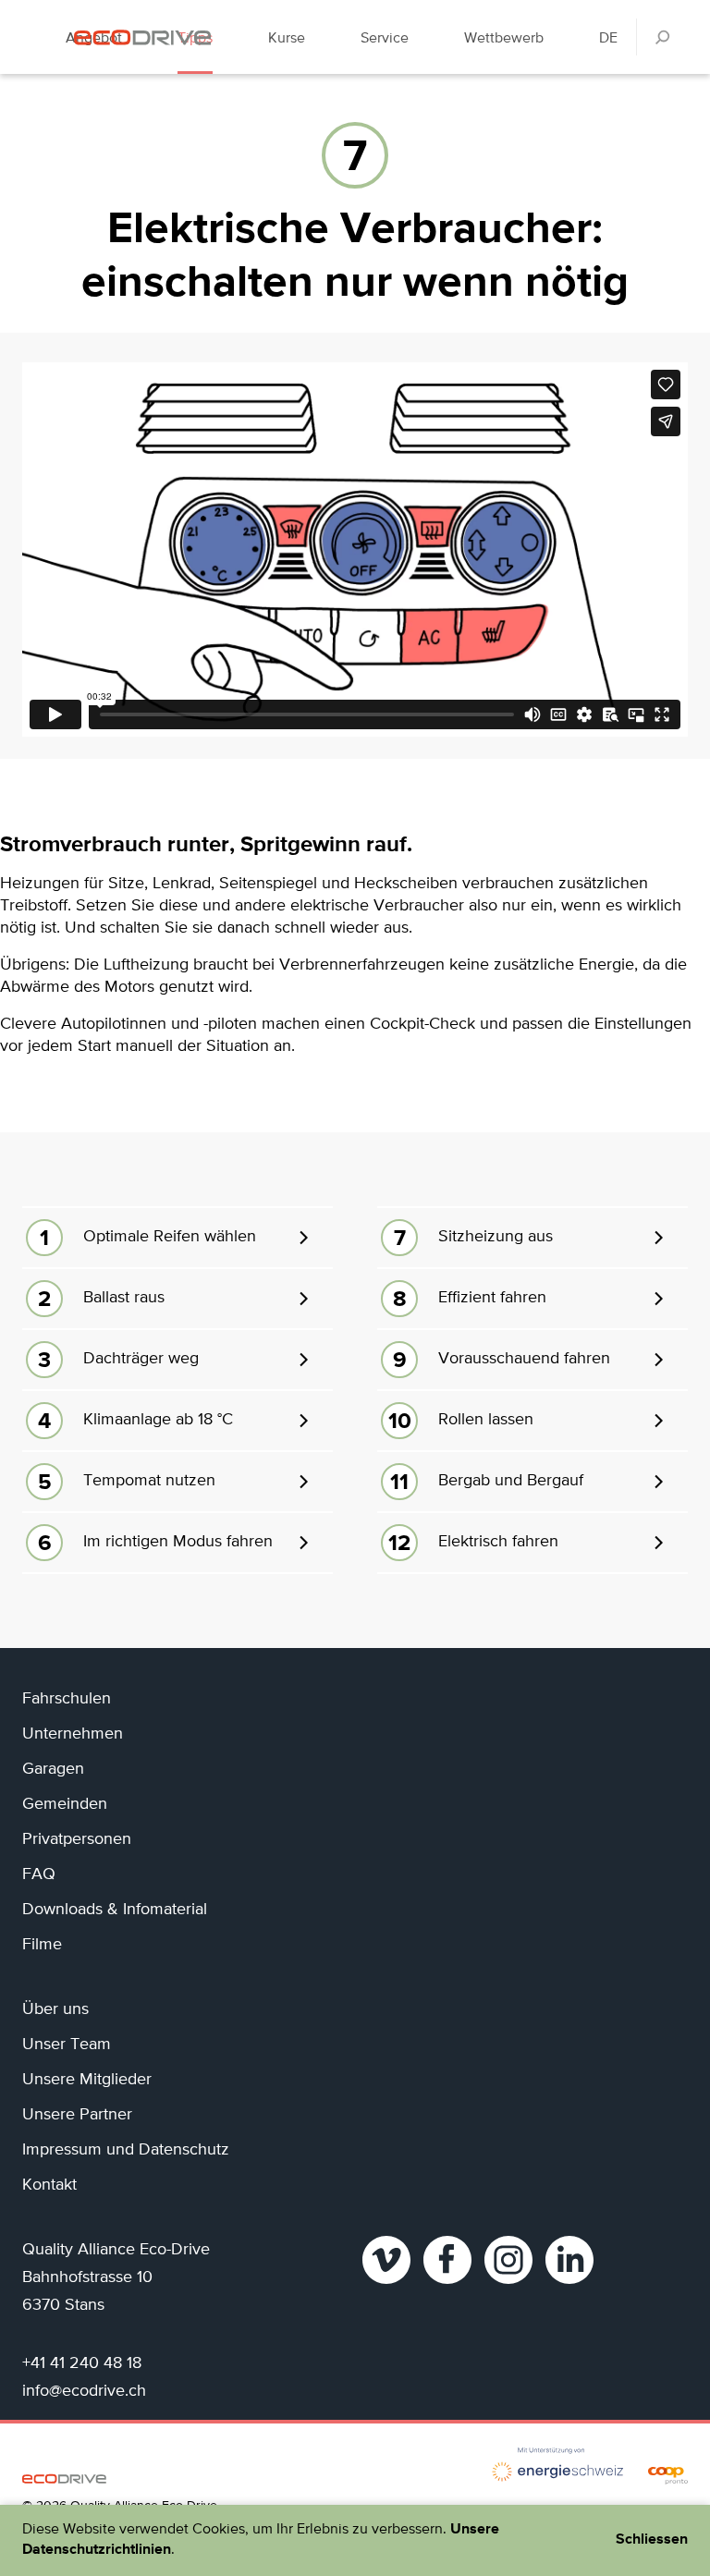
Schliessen (652, 2540)
